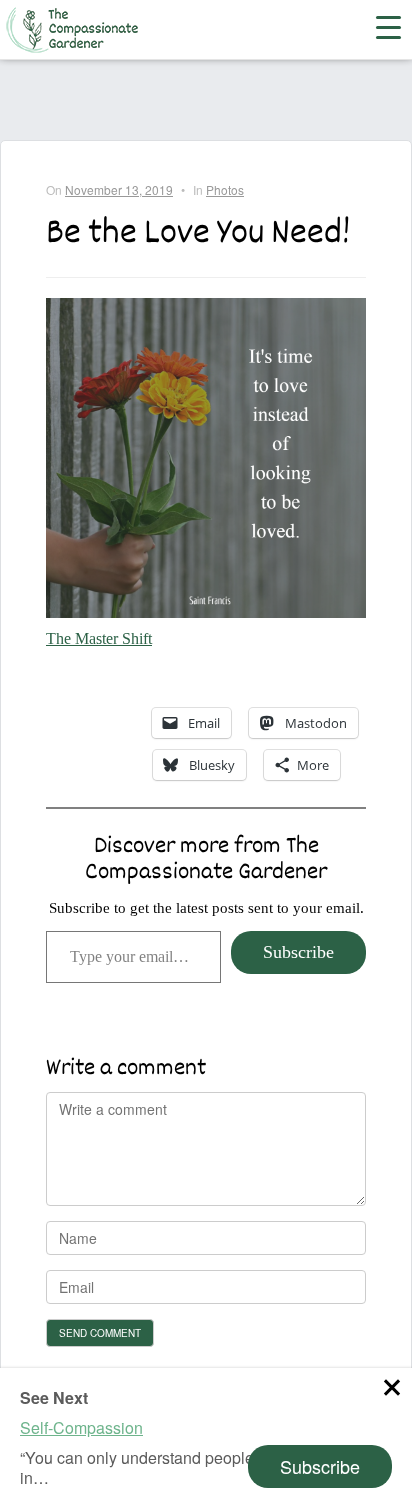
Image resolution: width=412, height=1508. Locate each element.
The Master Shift (99, 638)
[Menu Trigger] (376, 26)
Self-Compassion (81, 1427)
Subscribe (298, 952)
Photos (225, 189)
